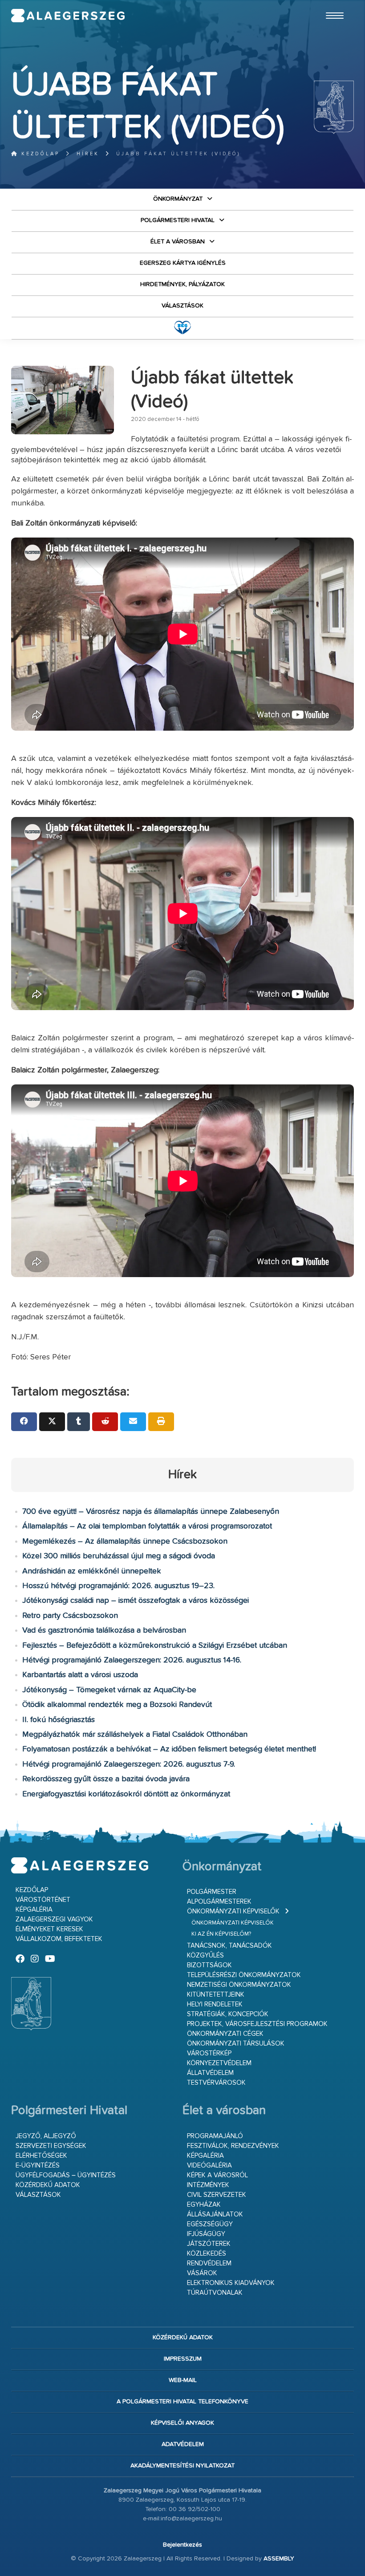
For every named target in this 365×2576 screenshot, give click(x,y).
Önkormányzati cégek (225, 2034)
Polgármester (212, 1892)
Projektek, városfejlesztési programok (257, 2024)
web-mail (183, 2380)
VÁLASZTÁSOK (182, 306)
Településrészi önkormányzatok (244, 1975)
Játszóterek (209, 2244)
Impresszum (183, 2359)
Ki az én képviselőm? (221, 1934)
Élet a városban (178, 242)
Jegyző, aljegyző (46, 2136)
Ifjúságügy (206, 2234)
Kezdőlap (39, 154)
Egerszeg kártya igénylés (183, 263)
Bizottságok (209, 1965)
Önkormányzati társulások (236, 2044)
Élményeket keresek (49, 1929)
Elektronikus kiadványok (231, 2283)
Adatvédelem (183, 2444)
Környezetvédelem (219, 2063)
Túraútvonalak (215, 2293)
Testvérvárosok (216, 2083)
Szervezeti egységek (51, 2146)
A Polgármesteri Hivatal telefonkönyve (182, 2402)
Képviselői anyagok (182, 2423)
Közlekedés (207, 2254)
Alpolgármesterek (219, 1902)
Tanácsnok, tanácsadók (229, 1946)
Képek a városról (217, 2175)
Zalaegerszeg (68, 16)
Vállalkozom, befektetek (59, 1939)
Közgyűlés (205, 1955)
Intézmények (208, 2185)
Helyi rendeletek (215, 2004)
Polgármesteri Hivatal (178, 220)
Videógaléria (209, 2166)
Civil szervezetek (217, 2195)
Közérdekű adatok (48, 2185)
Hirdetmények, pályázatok (182, 284)
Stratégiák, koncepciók (228, 2014)
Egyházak (204, 2205)
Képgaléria (34, 1910)
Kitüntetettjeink (216, 1995)
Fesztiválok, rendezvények (233, 2146)
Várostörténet (43, 1900)
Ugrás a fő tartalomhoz (332, 4)
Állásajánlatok (215, 2214)
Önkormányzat (178, 199)
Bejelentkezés (182, 2545)
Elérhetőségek (41, 2156)
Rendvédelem (209, 2263)
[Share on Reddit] (105, 1422)
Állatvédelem (210, 2073)
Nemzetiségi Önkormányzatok (239, 1985)
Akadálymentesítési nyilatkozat (182, 2466)
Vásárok (202, 2273)
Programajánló (215, 2136)
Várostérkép (209, 2053)
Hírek (88, 154)
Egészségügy (210, 2224)
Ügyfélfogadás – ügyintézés (66, 2175)
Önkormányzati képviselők (233, 1911)
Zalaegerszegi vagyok (54, 1919)
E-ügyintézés (38, 2166)
